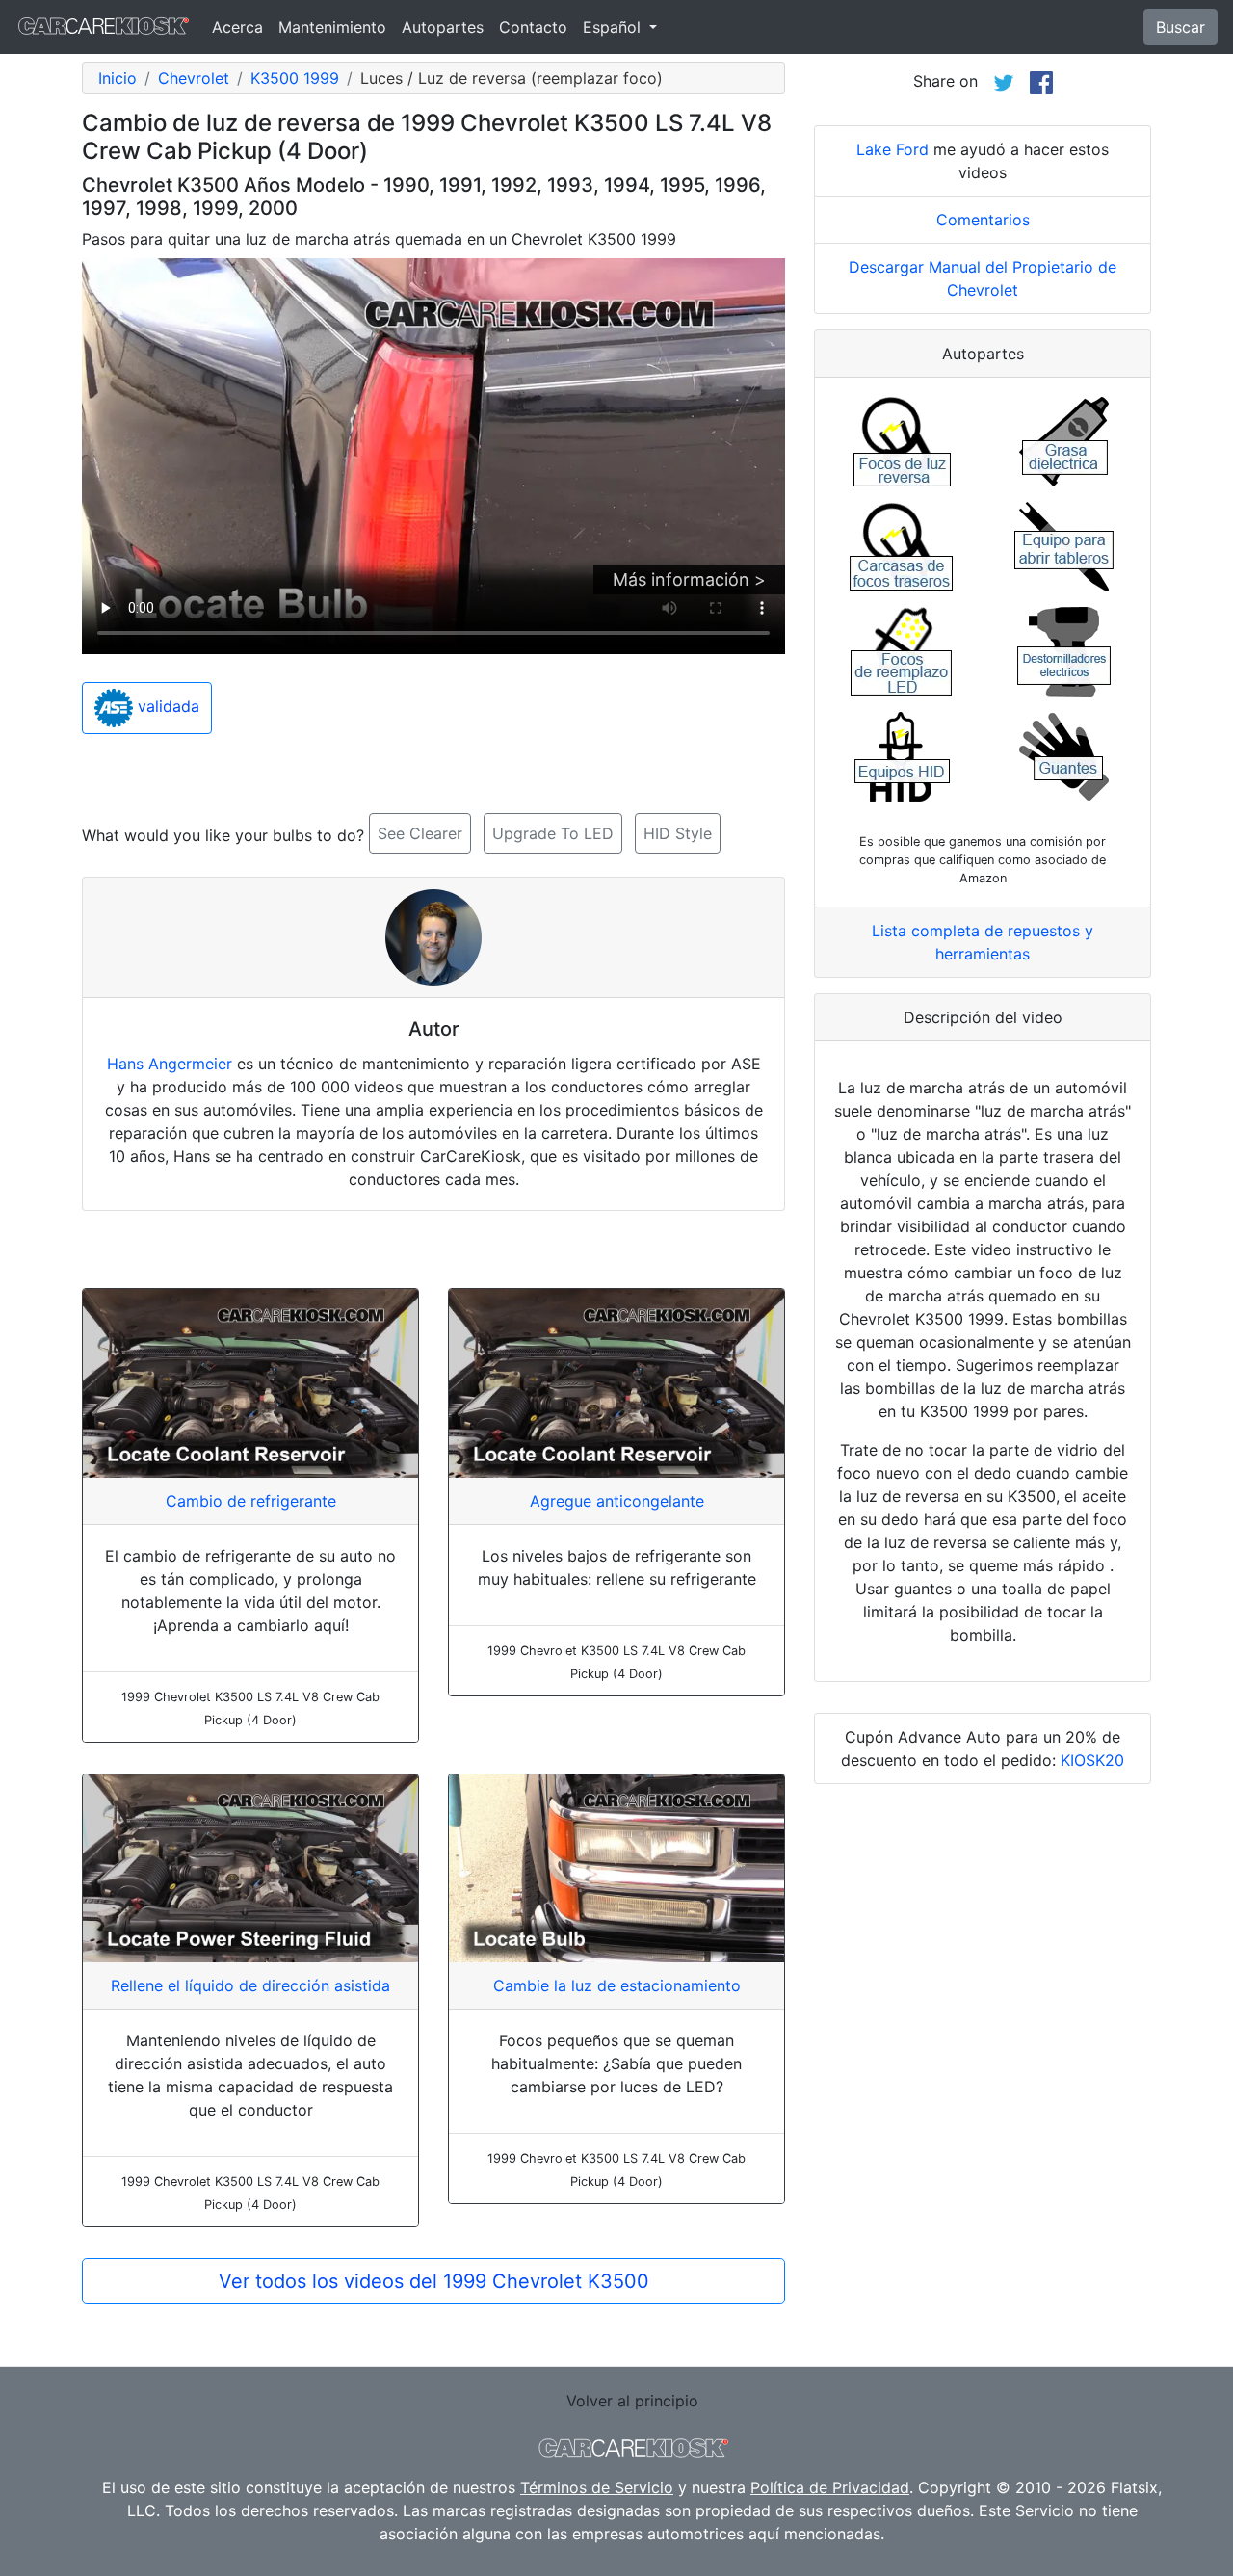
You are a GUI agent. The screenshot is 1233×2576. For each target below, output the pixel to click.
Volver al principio (632, 2401)
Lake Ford (892, 149)
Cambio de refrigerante (251, 1501)
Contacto (533, 27)
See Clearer (420, 833)
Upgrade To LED (553, 833)
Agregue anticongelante (617, 1501)
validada (166, 707)
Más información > (689, 579)
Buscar (1181, 27)
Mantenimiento (332, 27)
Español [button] (614, 27)
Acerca (237, 27)
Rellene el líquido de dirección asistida (250, 1985)
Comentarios (983, 220)
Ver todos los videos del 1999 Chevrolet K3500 (434, 2281)
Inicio (118, 78)
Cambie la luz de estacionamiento (617, 1985)
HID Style (678, 833)
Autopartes (443, 27)
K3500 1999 (295, 78)
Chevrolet (194, 78)
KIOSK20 (1092, 1760)
